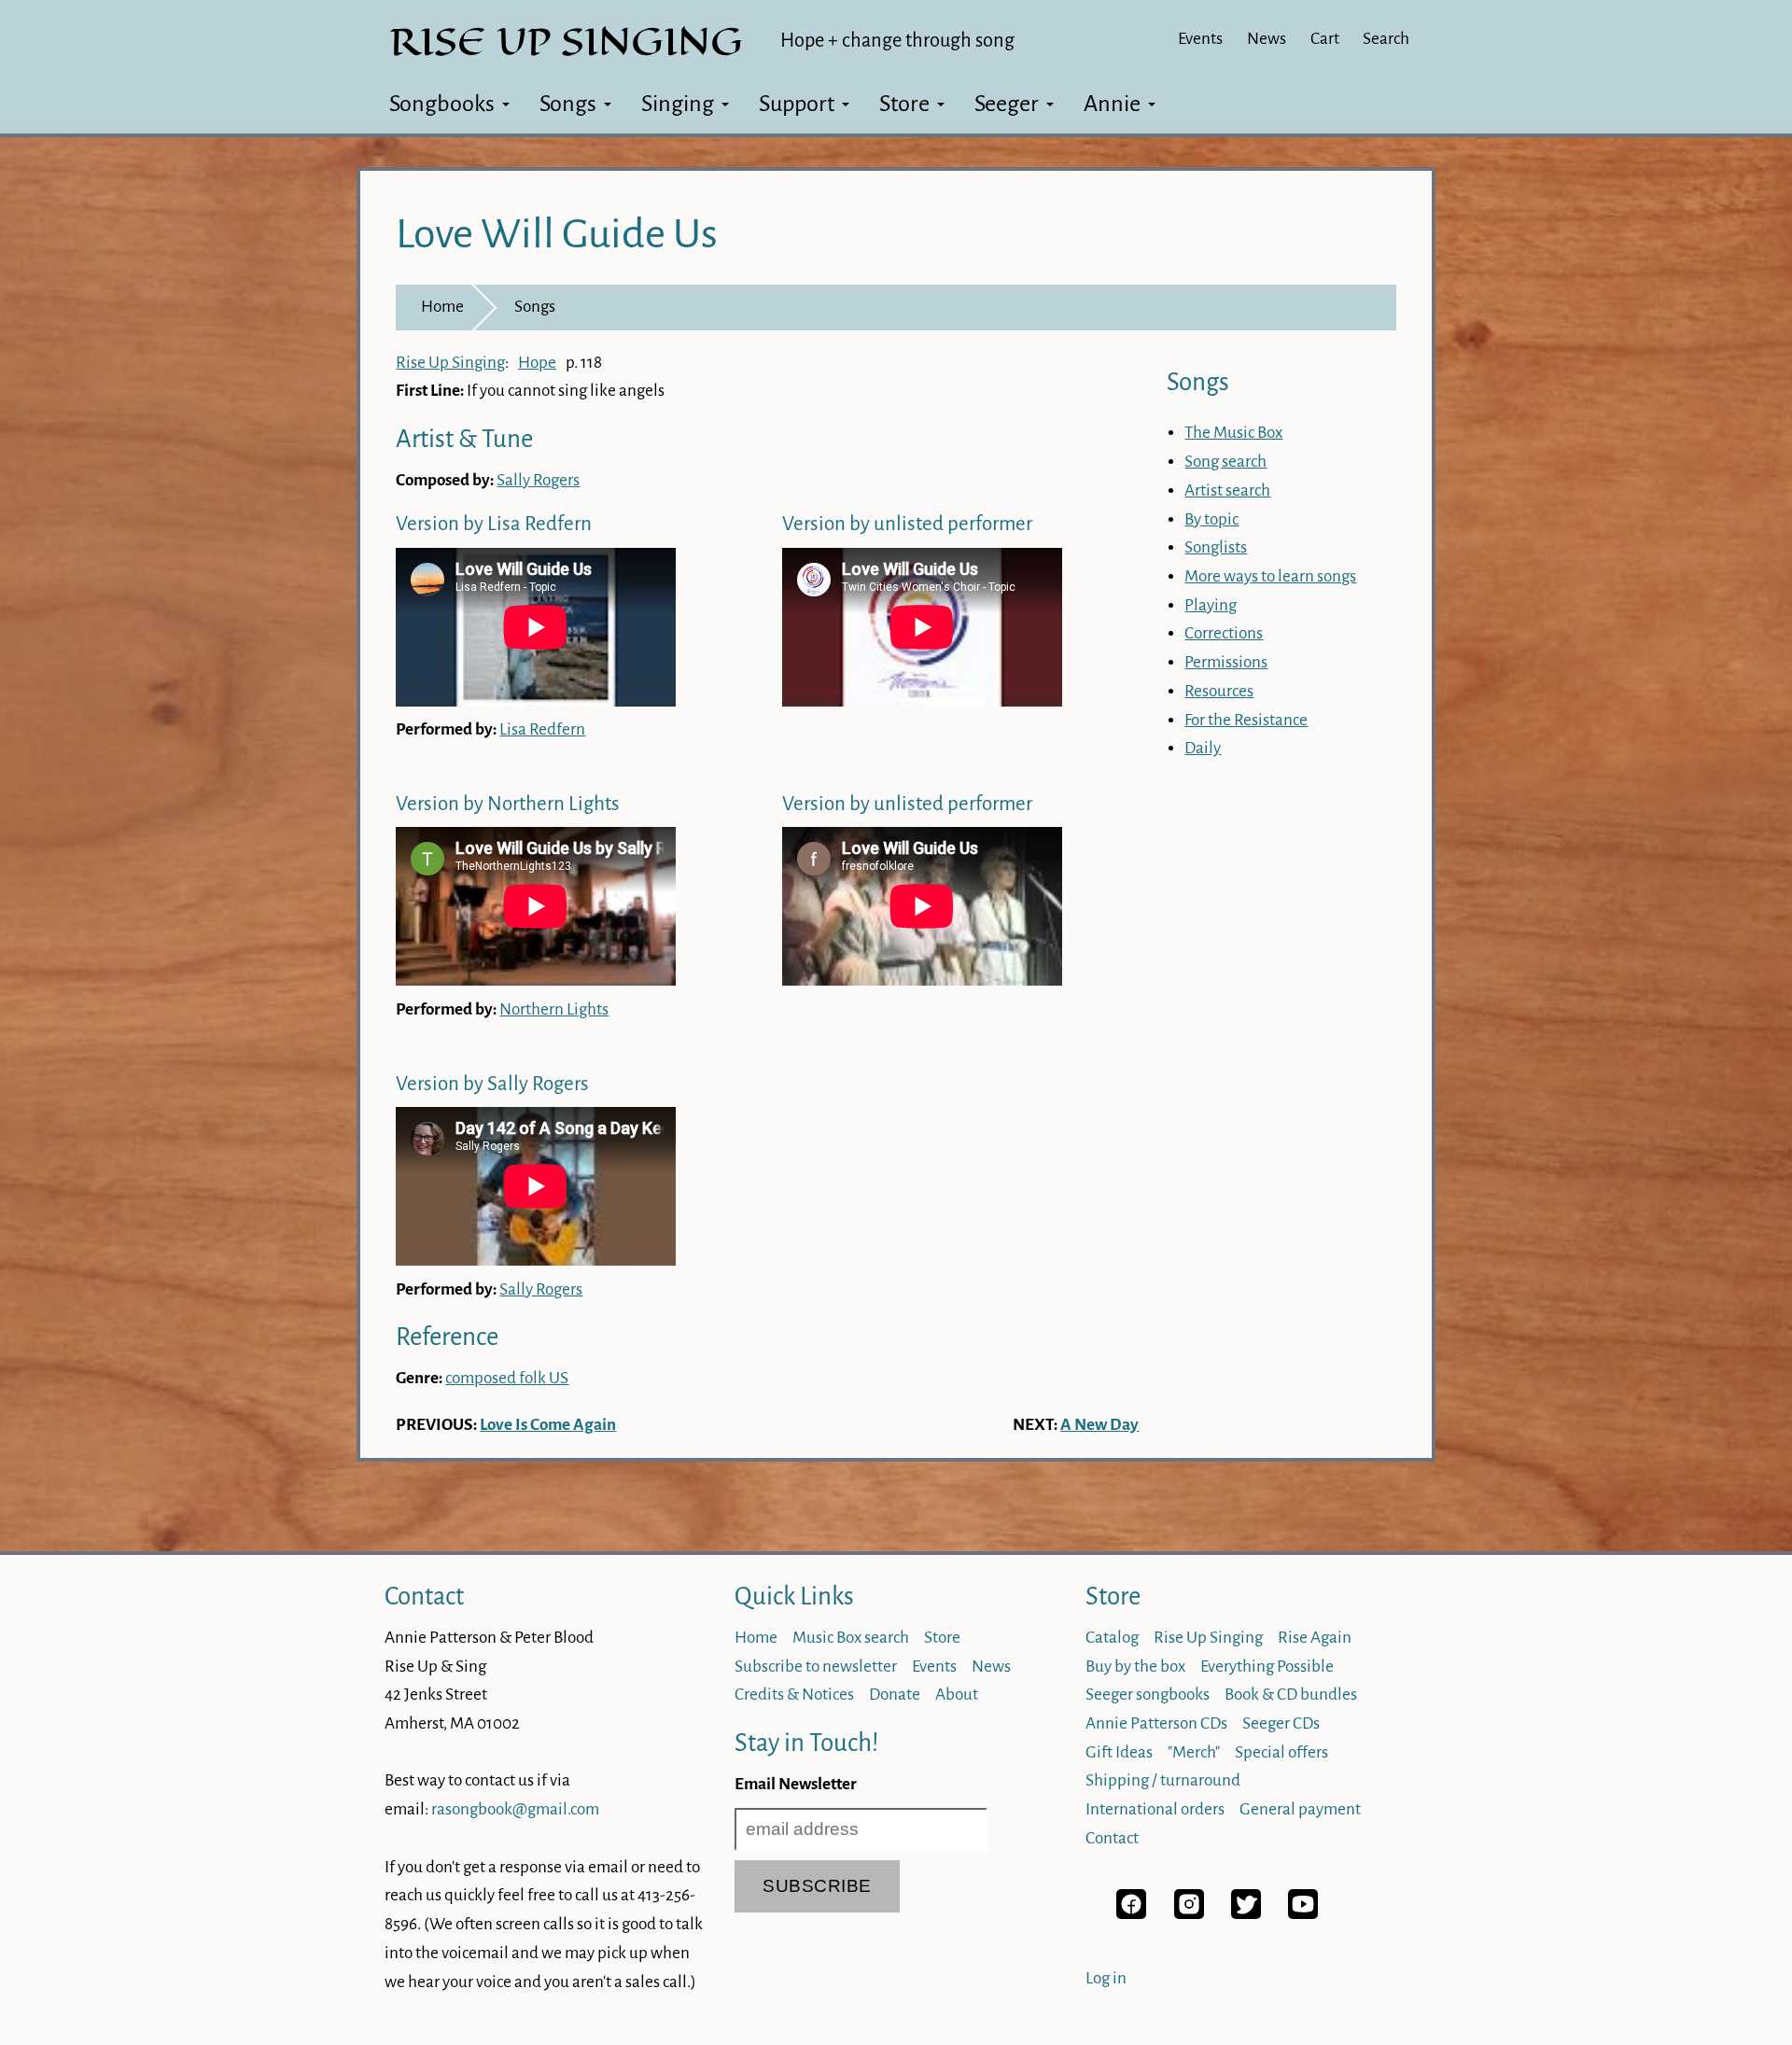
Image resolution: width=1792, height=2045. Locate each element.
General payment (1300, 1809)
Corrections (1224, 633)
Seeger (1007, 104)
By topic (1211, 519)
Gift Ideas (1119, 1752)
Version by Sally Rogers (492, 1084)
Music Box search (851, 1638)
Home (442, 307)
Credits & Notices (794, 1695)
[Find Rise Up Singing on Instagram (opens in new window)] (1189, 1914)
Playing (1211, 605)
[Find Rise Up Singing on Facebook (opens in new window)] (1131, 1914)
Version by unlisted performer (907, 524)
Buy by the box (1135, 1667)
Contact (424, 1597)
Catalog (1112, 1638)
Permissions (1226, 662)
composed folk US (507, 1378)
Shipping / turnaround (1163, 1780)
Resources (1219, 691)
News (1267, 39)
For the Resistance (1246, 720)
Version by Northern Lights (508, 804)
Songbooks (442, 104)
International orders (1155, 1809)
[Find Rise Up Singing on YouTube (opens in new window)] (1303, 1914)
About (957, 1695)
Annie (1112, 104)
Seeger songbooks (1148, 1695)
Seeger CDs (1281, 1723)
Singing (678, 104)
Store (904, 104)
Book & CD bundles (1291, 1695)
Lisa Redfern (542, 729)
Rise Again (1315, 1638)
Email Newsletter (796, 1784)
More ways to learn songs (1270, 576)
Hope (537, 363)
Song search (1225, 462)
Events (1200, 39)
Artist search (1227, 490)
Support (797, 104)
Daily (1203, 748)
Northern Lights (554, 1009)
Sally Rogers (538, 480)
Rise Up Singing (450, 363)
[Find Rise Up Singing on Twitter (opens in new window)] (1246, 1914)
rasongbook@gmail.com (515, 1809)
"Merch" (1194, 1752)
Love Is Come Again (548, 1425)
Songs (568, 104)
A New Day (1099, 1425)
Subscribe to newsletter (816, 1667)
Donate (895, 1695)
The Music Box (1233, 433)
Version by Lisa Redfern (494, 524)
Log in (1106, 1978)
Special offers (1281, 1752)
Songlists (1216, 547)
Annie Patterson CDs (1156, 1723)
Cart (1325, 39)
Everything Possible (1267, 1667)
